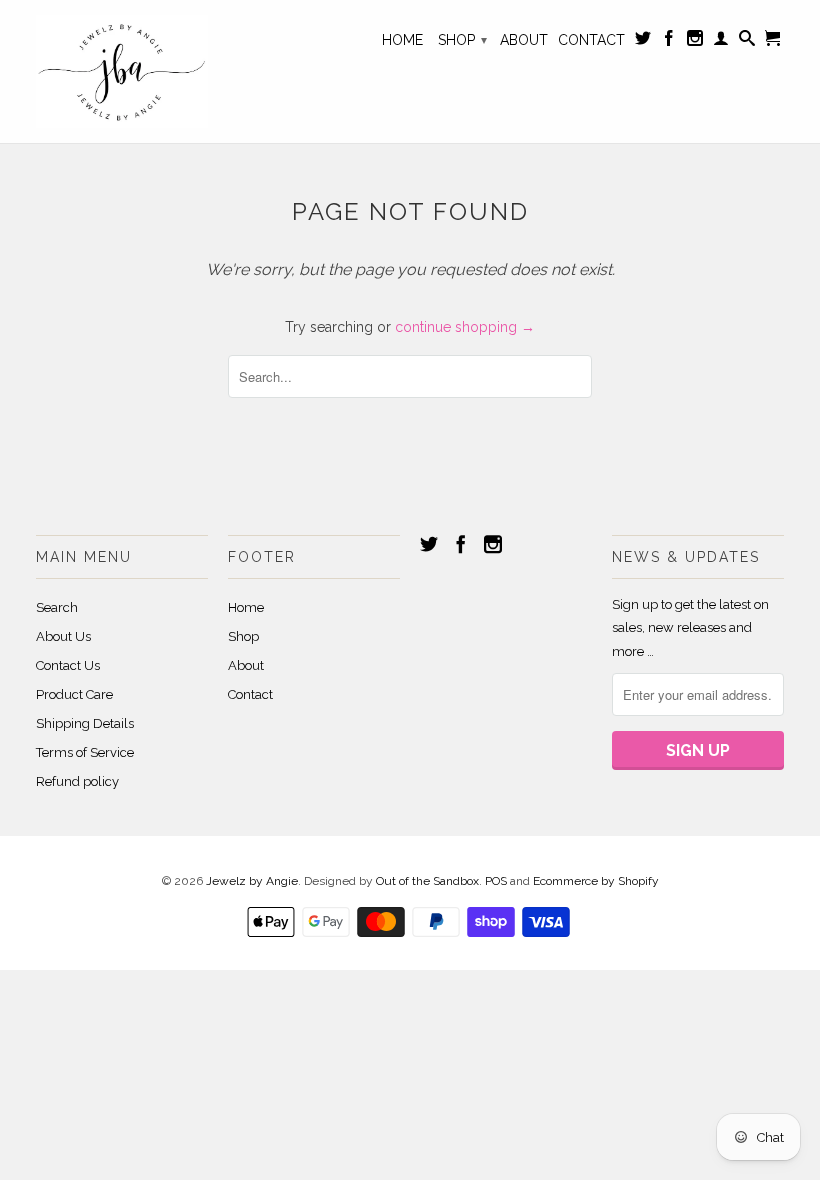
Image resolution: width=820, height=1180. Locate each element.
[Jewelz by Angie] (122, 71)
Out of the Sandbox (427, 881)
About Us (63, 636)
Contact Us (68, 665)
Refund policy (77, 781)
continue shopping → (465, 327)
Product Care (74, 694)
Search (57, 607)
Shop (462, 40)
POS (496, 881)
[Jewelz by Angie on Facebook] (669, 42)
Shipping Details (85, 723)
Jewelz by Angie (252, 881)
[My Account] (721, 42)
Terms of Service (85, 752)
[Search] (747, 42)
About (524, 40)
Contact (591, 40)
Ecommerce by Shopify (596, 881)
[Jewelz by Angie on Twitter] (643, 42)
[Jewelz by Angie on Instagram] (695, 42)
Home (402, 40)
